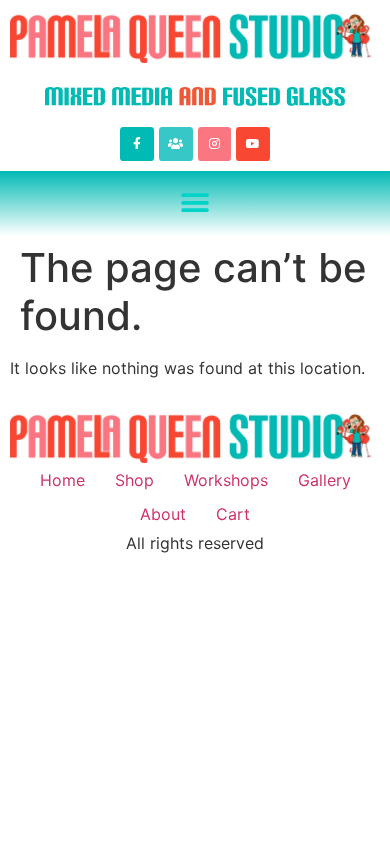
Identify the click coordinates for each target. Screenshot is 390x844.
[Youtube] (253, 144)
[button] (195, 203)
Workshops (226, 480)
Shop (134, 480)
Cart (233, 514)
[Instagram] (215, 144)
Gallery (324, 480)
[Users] (176, 144)
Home (62, 480)
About (163, 514)
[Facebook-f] (137, 144)
